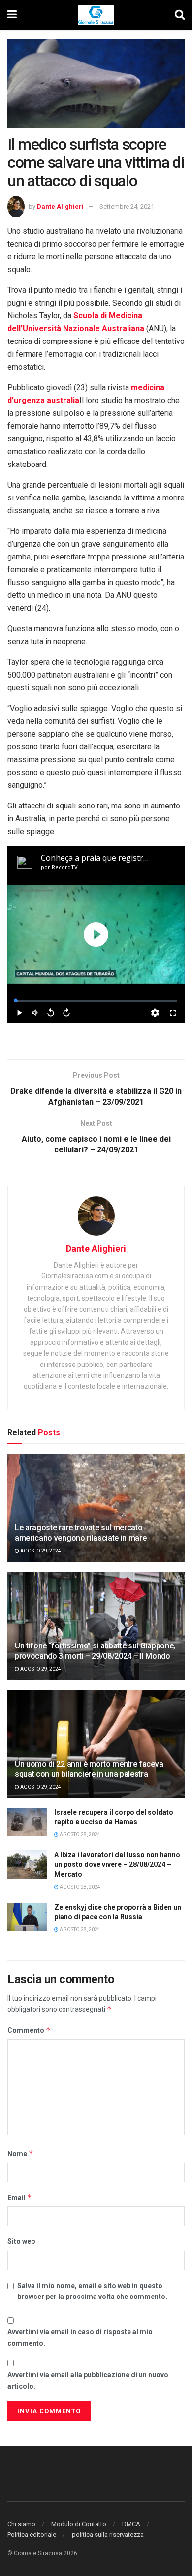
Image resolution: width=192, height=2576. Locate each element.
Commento (29, 2030)
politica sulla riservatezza (108, 2534)
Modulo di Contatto (79, 2524)
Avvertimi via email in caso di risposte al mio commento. (80, 2337)
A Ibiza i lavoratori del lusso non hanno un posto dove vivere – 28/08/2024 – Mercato (117, 1864)
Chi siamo (21, 2524)
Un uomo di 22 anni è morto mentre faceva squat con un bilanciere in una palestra (89, 1769)
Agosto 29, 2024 (40, 1551)
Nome (20, 2154)
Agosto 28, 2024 (80, 1835)
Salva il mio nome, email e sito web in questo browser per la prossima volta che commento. (92, 2291)
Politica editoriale (32, 2534)
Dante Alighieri (60, 206)
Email (20, 2197)
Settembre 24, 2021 (127, 206)
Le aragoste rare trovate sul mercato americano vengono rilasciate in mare (80, 1533)
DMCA (131, 2524)
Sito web (21, 2241)
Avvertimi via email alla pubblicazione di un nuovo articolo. (88, 2380)
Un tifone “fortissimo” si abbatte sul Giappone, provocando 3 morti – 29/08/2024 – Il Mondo (95, 1651)
